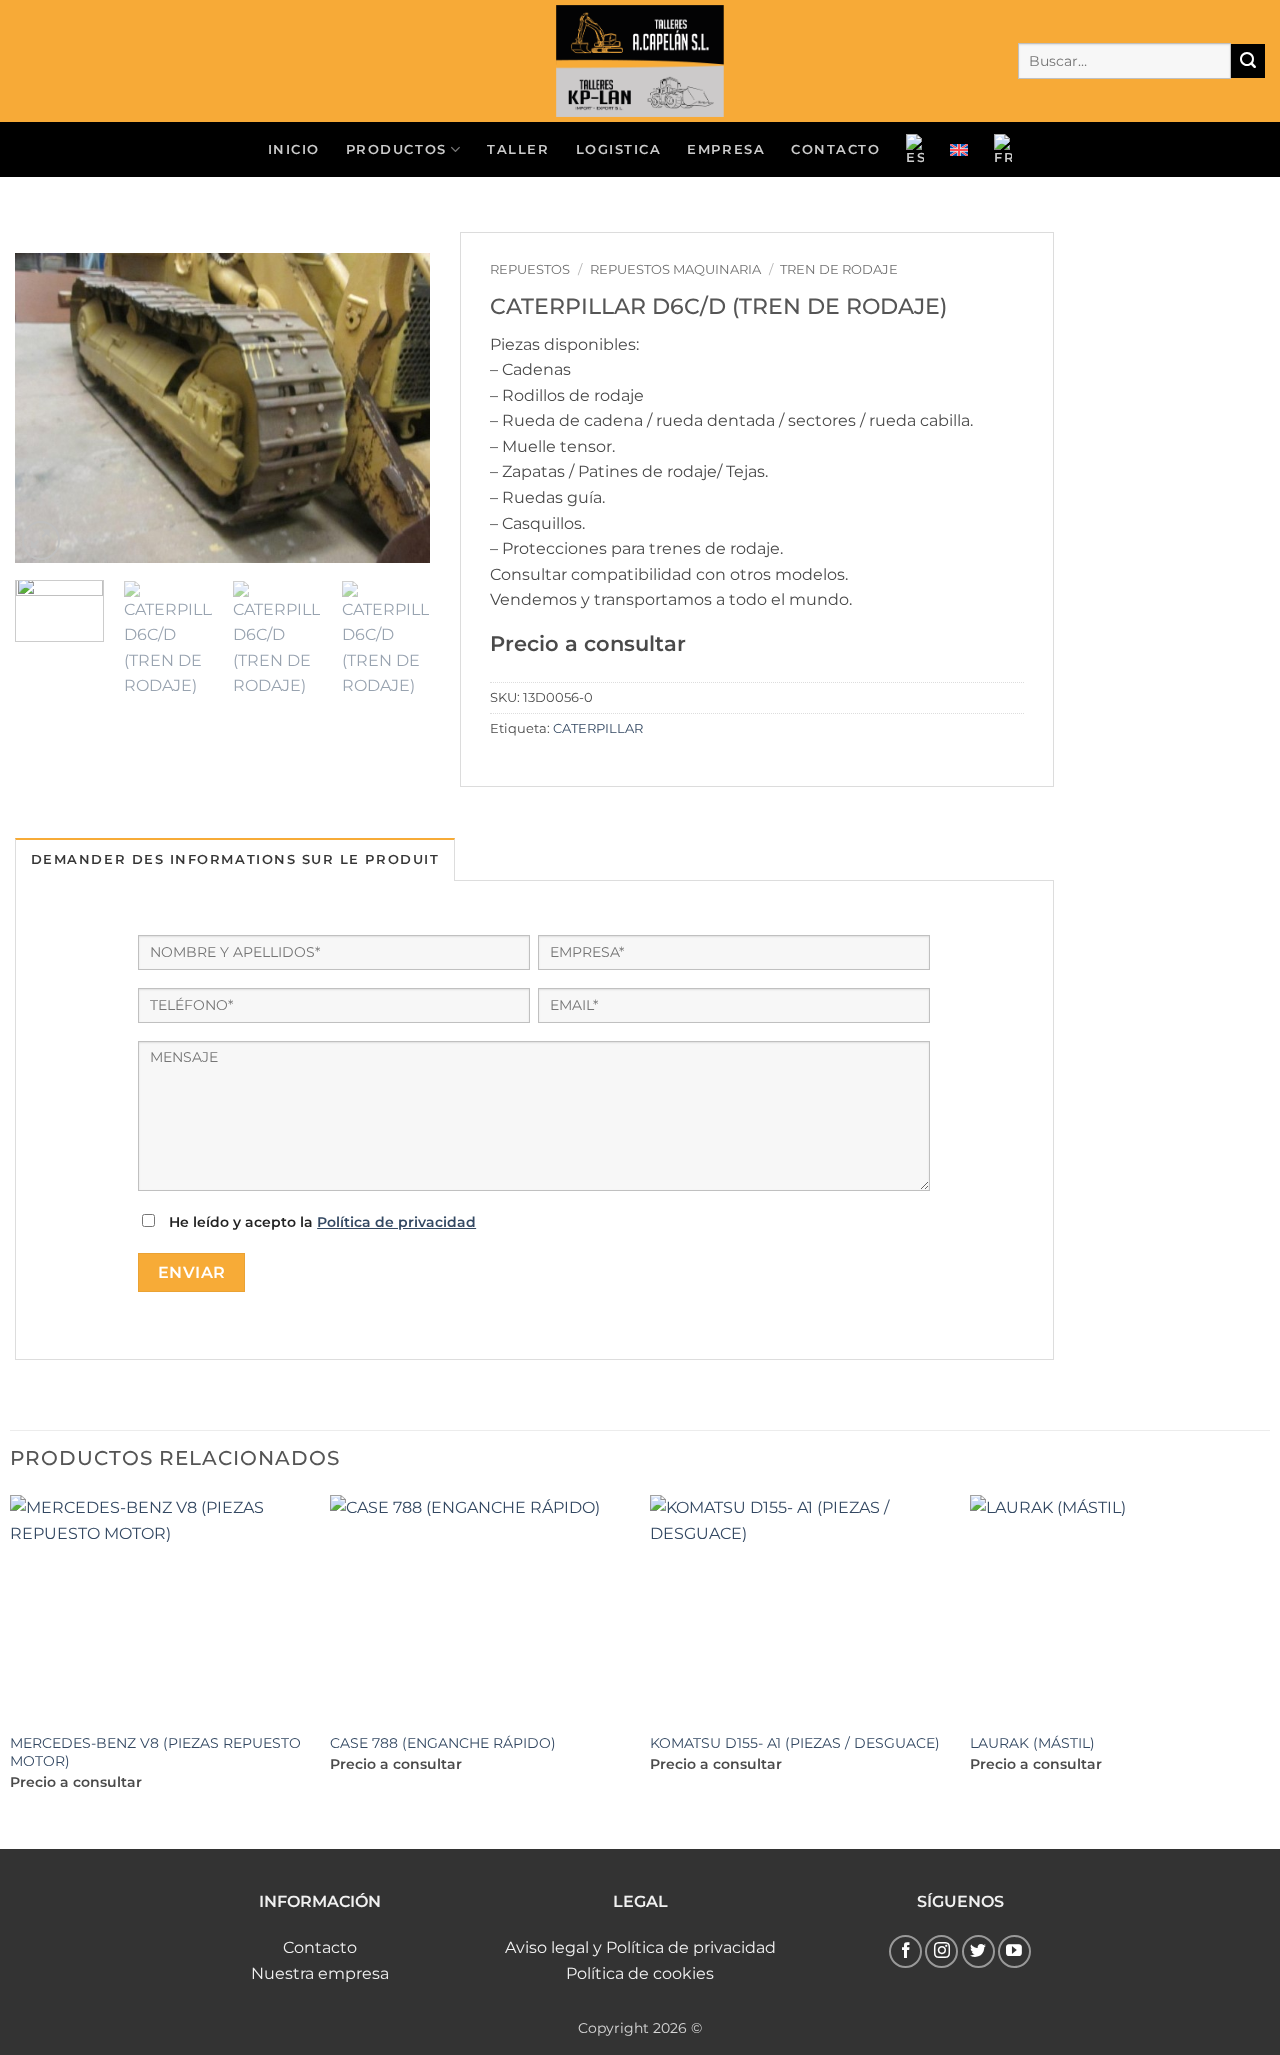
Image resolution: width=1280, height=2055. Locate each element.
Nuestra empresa (320, 1973)
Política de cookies (640, 1973)
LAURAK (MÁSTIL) (1032, 1743)
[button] (41, 540)
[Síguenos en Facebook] (905, 1951)
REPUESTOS (530, 269)
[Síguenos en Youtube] (1014, 1951)
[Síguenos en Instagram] (941, 1951)
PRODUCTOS (396, 149)
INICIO (294, 149)
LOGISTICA (619, 149)
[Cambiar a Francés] (1003, 150)
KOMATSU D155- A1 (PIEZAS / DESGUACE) (795, 1743)
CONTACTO (835, 149)
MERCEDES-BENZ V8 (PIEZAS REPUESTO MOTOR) (155, 1752)
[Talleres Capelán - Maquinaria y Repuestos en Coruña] (640, 61)
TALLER (518, 149)
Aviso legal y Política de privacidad (640, 1947)
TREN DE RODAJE (839, 269)
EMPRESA (726, 149)
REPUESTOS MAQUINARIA (675, 269)
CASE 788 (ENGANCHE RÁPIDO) (443, 1743)
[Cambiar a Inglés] (959, 150)
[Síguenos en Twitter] (978, 1951)
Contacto (320, 1947)
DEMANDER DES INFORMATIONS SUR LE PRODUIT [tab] (235, 859)
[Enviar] (1248, 61)
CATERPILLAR (598, 728)
